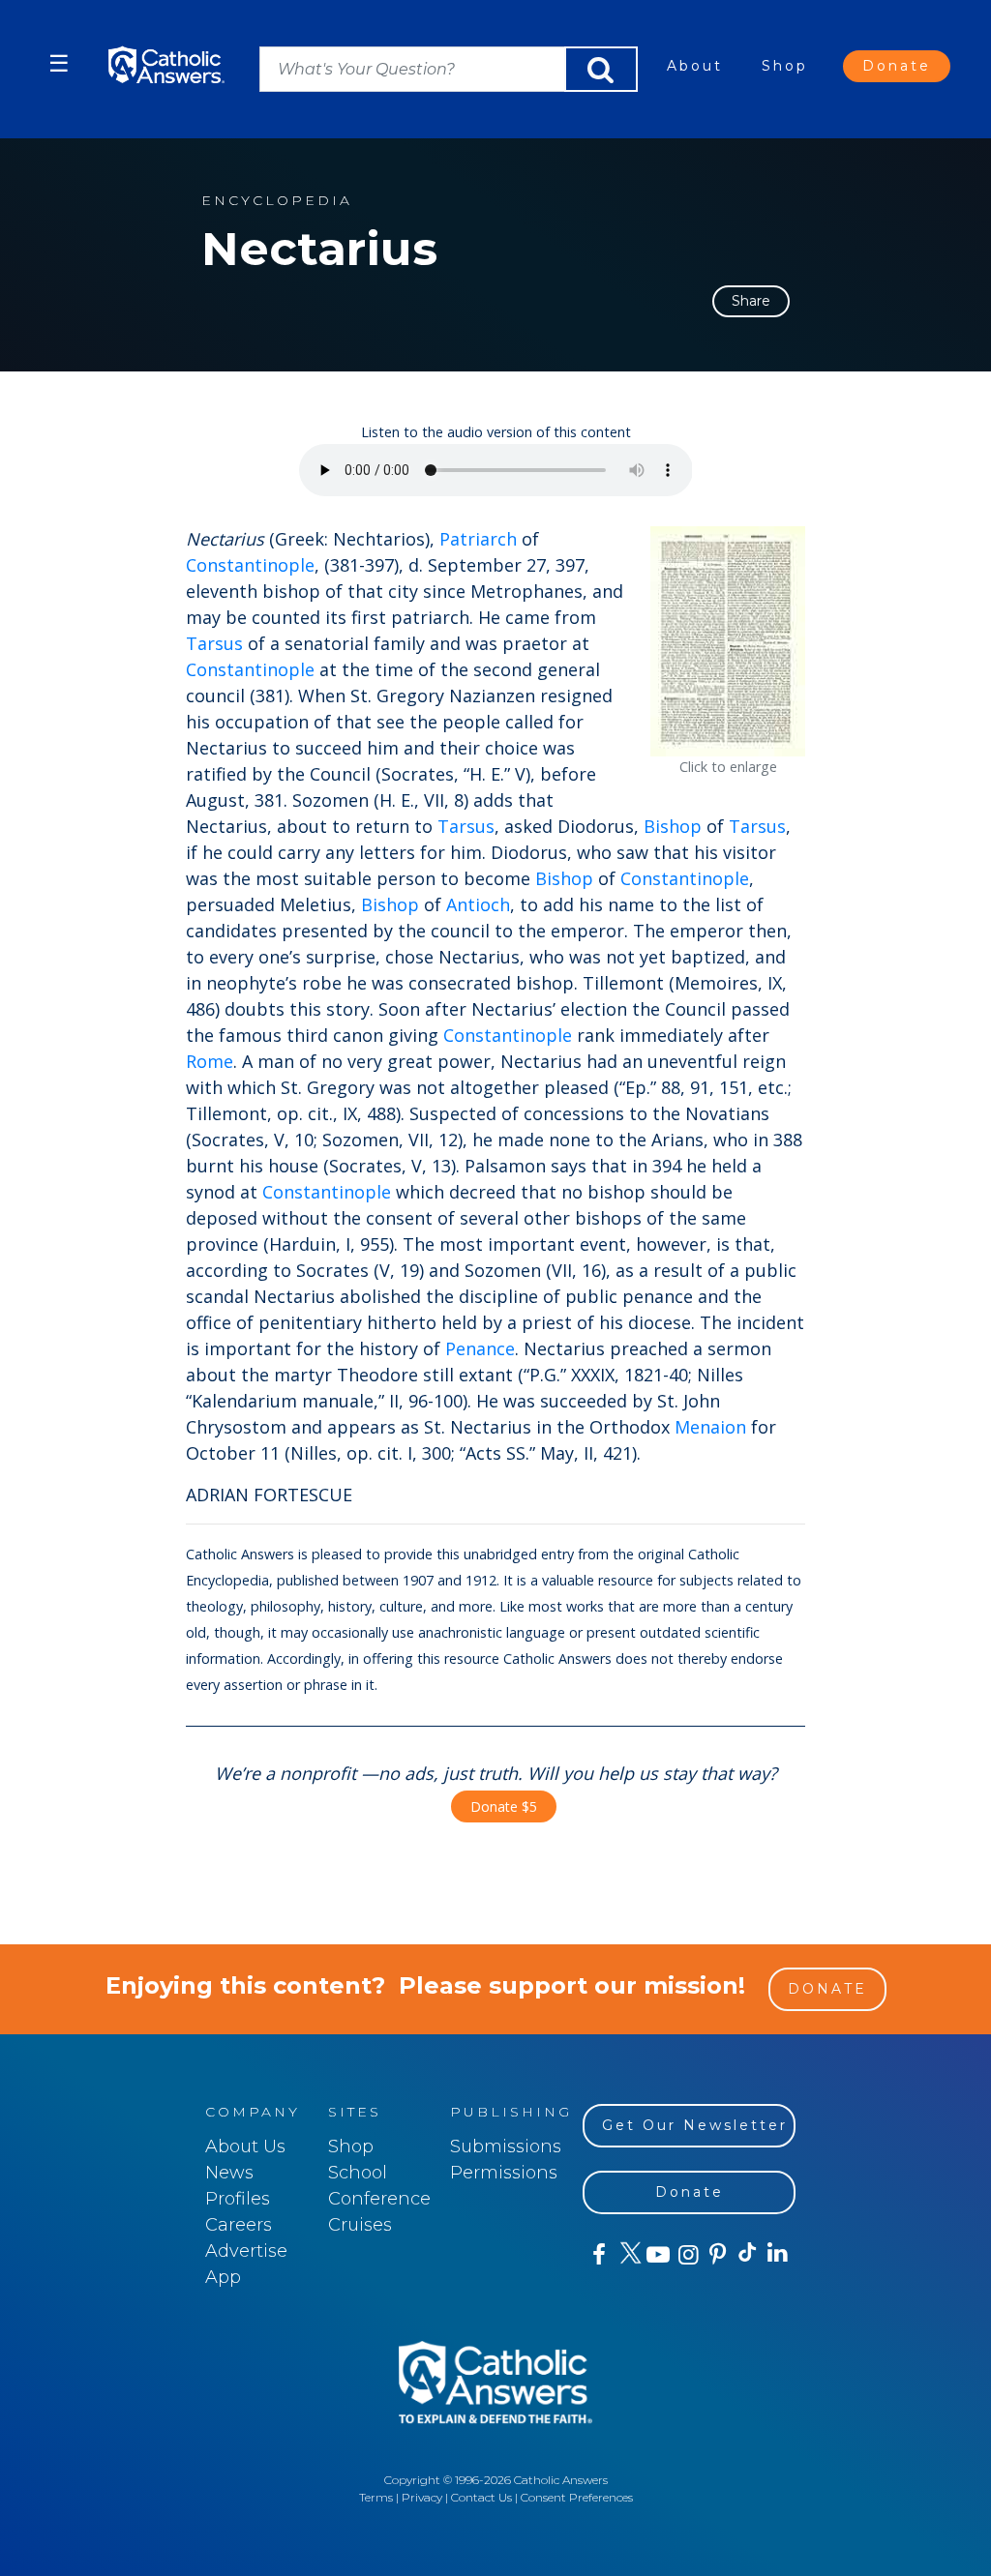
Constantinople (250, 565)
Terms (376, 2497)
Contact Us (481, 2497)
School (358, 2173)
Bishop (673, 826)
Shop (785, 66)
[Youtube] (658, 2255)
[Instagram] (687, 2255)
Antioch (478, 904)
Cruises (360, 2225)
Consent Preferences (577, 2497)
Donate (897, 66)
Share (751, 301)
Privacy (422, 2497)
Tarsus (214, 643)
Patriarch (478, 539)
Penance (480, 1348)
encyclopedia (277, 201)
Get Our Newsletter (695, 2125)
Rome (210, 1061)
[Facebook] (598, 2255)
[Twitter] (628, 2255)
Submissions (506, 2147)
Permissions (504, 2173)
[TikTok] (747, 2255)
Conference (379, 2199)
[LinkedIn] (777, 2254)
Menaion (710, 1427)
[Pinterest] (717, 2255)
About (695, 66)
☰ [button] (59, 63)
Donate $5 (504, 1806)
